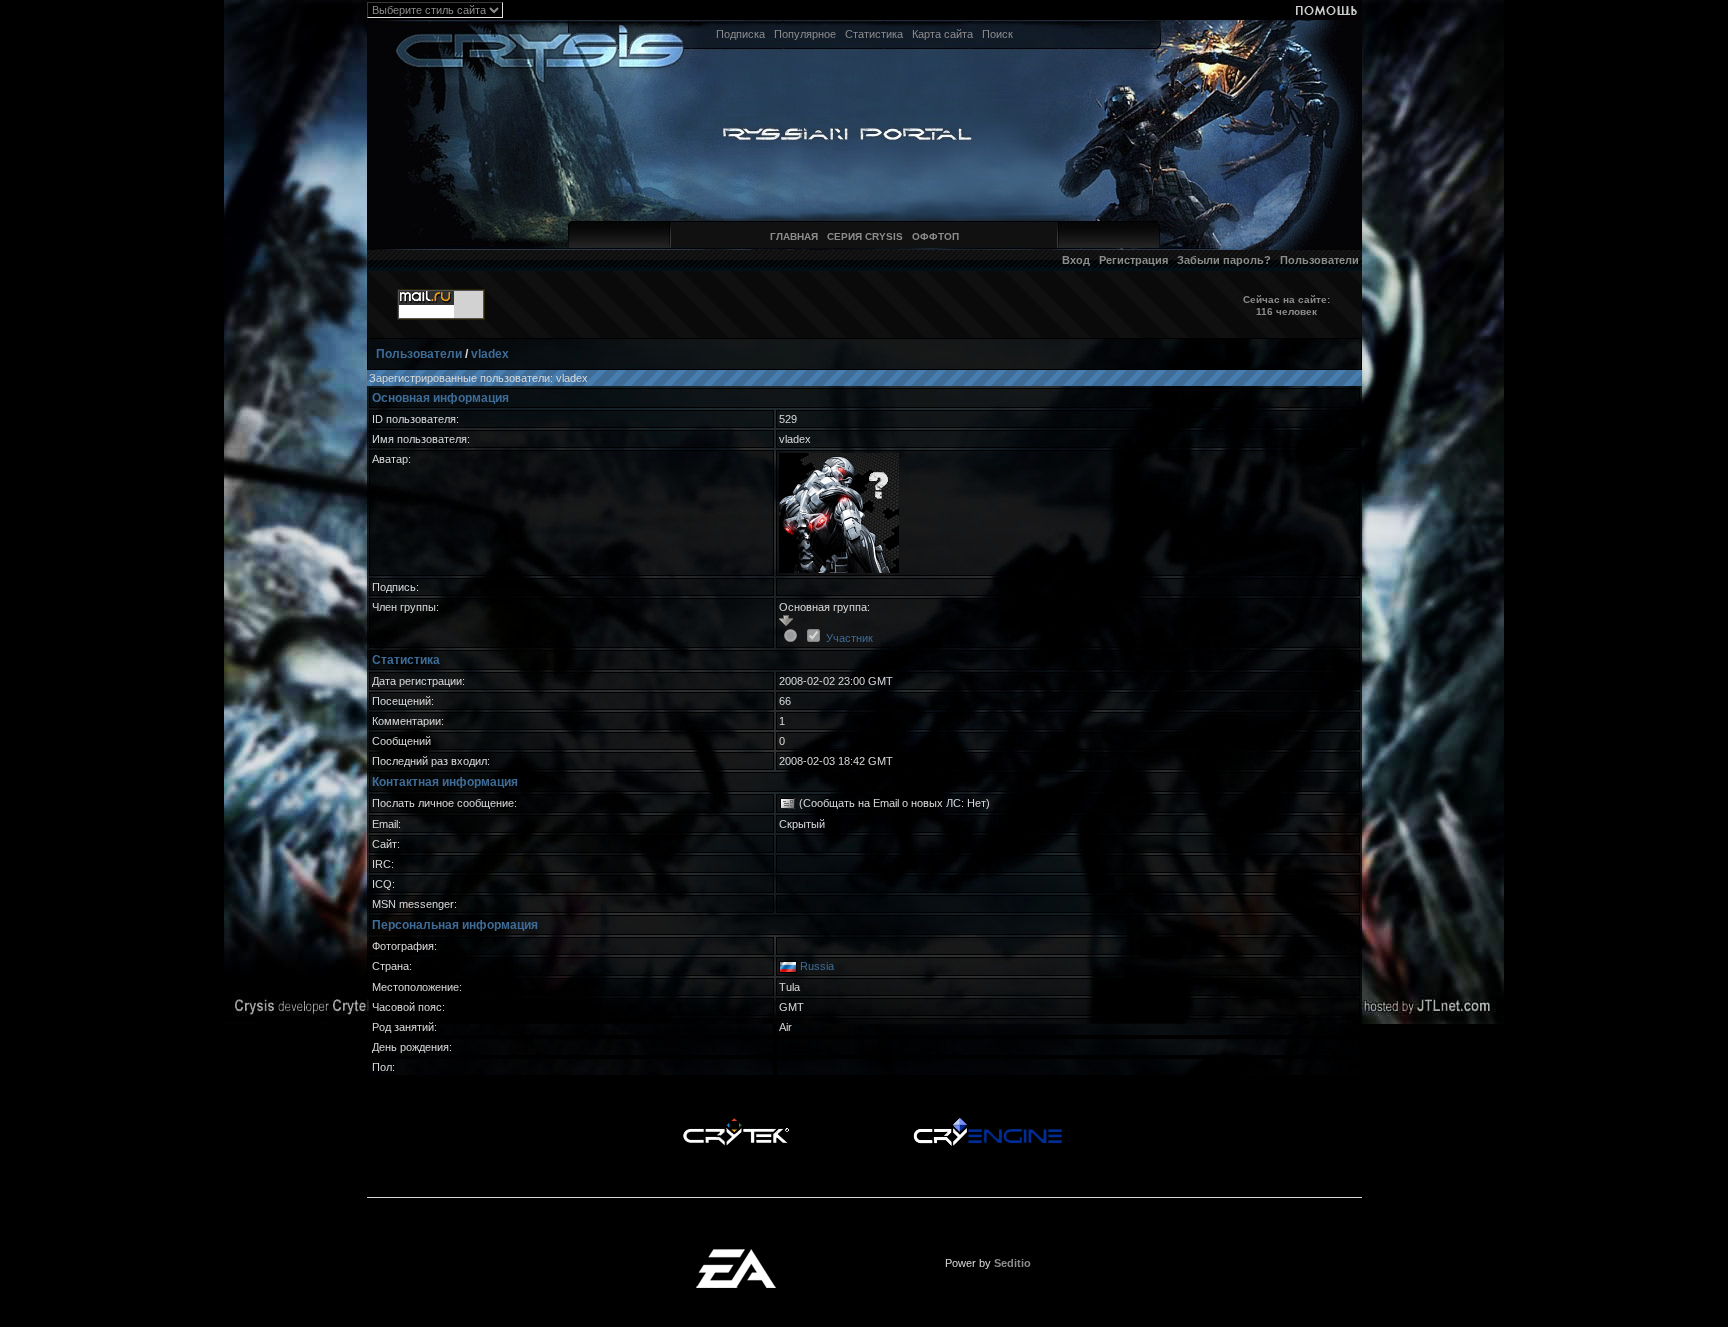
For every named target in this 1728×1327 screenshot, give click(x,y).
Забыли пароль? (1224, 260)
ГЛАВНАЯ (794, 236)
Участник (849, 638)
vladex (490, 354)
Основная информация (440, 398)
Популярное (805, 34)
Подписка (740, 34)
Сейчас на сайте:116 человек (1286, 305)
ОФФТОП (935, 236)
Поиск (997, 34)
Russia (817, 966)
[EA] (736, 1255)
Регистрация (1133, 260)
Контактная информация (445, 782)
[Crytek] (736, 1123)
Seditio (1012, 1263)
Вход (1076, 260)
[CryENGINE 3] (987, 1123)
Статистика (874, 34)
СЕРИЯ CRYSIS (865, 236)
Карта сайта (942, 34)
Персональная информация (455, 925)
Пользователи (1319, 260)
